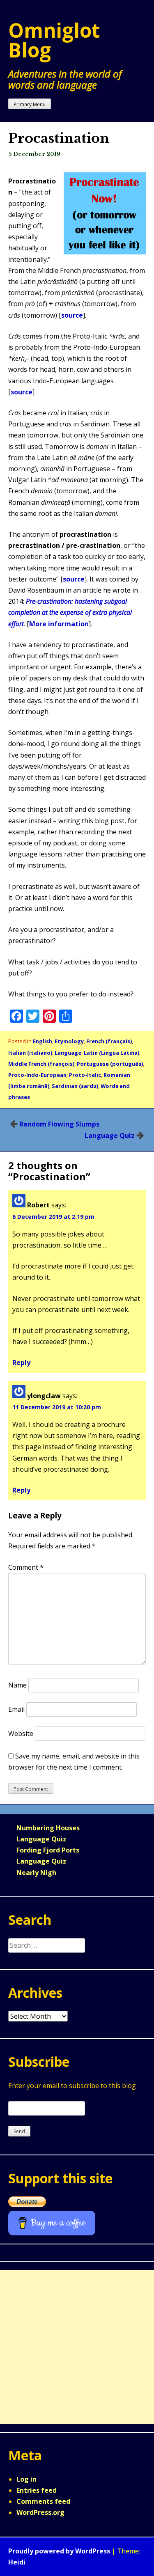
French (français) (109, 1041)
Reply (21, 1362)
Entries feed (37, 2490)
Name (17, 1685)
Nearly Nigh (36, 1873)
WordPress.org (40, 2512)
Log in (26, 2479)
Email (16, 1709)
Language (68, 1053)
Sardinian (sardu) (75, 1086)
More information (59, 624)
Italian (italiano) (30, 1053)
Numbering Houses (48, 1828)
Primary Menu (30, 104)
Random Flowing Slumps (59, 1124)
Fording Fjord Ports (48, 1850)
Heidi (17, 2562)
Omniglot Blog (54, 40)
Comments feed (43, 2501)
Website (21, 1733)
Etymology (69, 1041)
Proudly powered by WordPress (59, 2551)
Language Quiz (110, 1136)
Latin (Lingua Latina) (111, 1053)
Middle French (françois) (41, 1064)
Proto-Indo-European (37, 1075)
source (72, 315)
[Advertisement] (77, 2347)
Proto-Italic (85, 1075)
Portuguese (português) (110, 1064)
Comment (26, 1567)
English (43, 1041)
